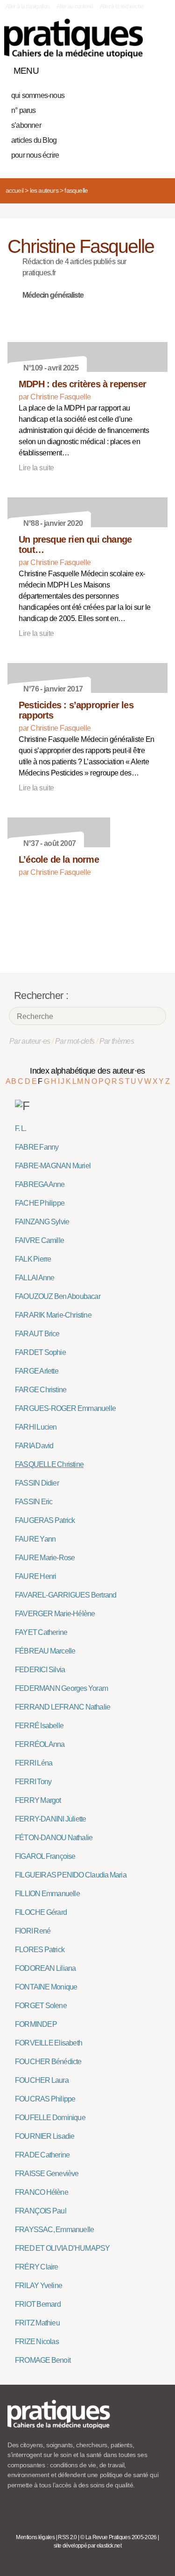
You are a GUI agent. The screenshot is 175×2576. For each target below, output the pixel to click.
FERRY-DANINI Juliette (50, 1819)
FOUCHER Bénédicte (48, 2062)
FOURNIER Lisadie (45, 2136)
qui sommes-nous (38, 95)
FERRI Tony (33, 1782)
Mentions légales (35, 2537)
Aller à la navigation (28, 7)
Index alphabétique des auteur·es (87, 1071)
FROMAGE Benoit (43, 2360)
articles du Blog (34, 140)
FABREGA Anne (40, 1184)
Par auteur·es (30, 1041)
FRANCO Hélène (42, 2192)
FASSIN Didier (37, 1483)
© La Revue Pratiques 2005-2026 (119, 2537)
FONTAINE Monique (46, 1987)
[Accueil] (73, 38)
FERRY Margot (38, 1800)
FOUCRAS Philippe (45, 2099)
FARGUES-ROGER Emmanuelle (65, 1408)
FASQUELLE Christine (49, 1464)
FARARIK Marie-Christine (53, 1315)
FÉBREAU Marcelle (45, 1651)
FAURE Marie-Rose (45, 1558)
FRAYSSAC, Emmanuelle (54, 2230)
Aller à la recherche (122, 7)
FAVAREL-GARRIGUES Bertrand (66, 1595)
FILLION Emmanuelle (47, 1894)
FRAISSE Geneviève (47, 2174)
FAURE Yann (35, 1539)
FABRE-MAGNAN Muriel (53, 1166)
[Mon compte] (141, 69)
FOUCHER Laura (42, 2080)
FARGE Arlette (37, 1371)
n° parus (24, 110)
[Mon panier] (126, 69)
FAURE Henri (35, 1576)
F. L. (21, 1128)
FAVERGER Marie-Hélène (55, 1614)
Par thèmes (117, 1041)
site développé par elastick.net (87, 2546)
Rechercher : (41, 995)
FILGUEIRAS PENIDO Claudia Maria (71, 1875)
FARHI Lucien (36, 1427)
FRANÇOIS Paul (41, 2211)
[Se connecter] (158, 69)
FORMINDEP (36, 2024)
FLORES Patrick (40, 1950)
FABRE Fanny (37, 1147)
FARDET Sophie (40, 1352)
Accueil (14, 190)
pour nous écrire (35, 155)
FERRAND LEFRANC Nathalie (63, 1707)
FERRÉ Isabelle (39, 1726)
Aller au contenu (75, 7)
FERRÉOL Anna (40, 1744)
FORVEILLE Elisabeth (49, 2043)
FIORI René (33, 1931)
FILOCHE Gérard (41, 1912)
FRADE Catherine (42, 2155)
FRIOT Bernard (38, 2304)
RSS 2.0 (67, 2537)
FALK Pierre (33, 1259)
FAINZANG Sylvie (42, 1222)
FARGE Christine (41, 1390)
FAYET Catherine (41, 1632)
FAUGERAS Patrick (45, 1520)
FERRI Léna (34, 1763)
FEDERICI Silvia (40, 1670)
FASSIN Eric (34, 1502)
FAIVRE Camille (39, 1240)
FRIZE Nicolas (37, 2342)
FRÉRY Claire (37, 2267)
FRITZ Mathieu (37, 2323)
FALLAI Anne (35, 1278)
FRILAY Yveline (38, 2286)
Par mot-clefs (75, 1041)
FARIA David (34, 1446)
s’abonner (26, 125)
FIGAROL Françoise (45, 1856)
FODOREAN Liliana (45, 1968)
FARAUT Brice (37, 1334)
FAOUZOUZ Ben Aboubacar (58, 1296)
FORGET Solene (41, 2006)
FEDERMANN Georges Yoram (61, 1688)
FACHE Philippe (40, 1203)
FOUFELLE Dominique (50, 2118)
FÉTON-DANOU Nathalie (54, 1838)
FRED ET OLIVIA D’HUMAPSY (62, 2248)
